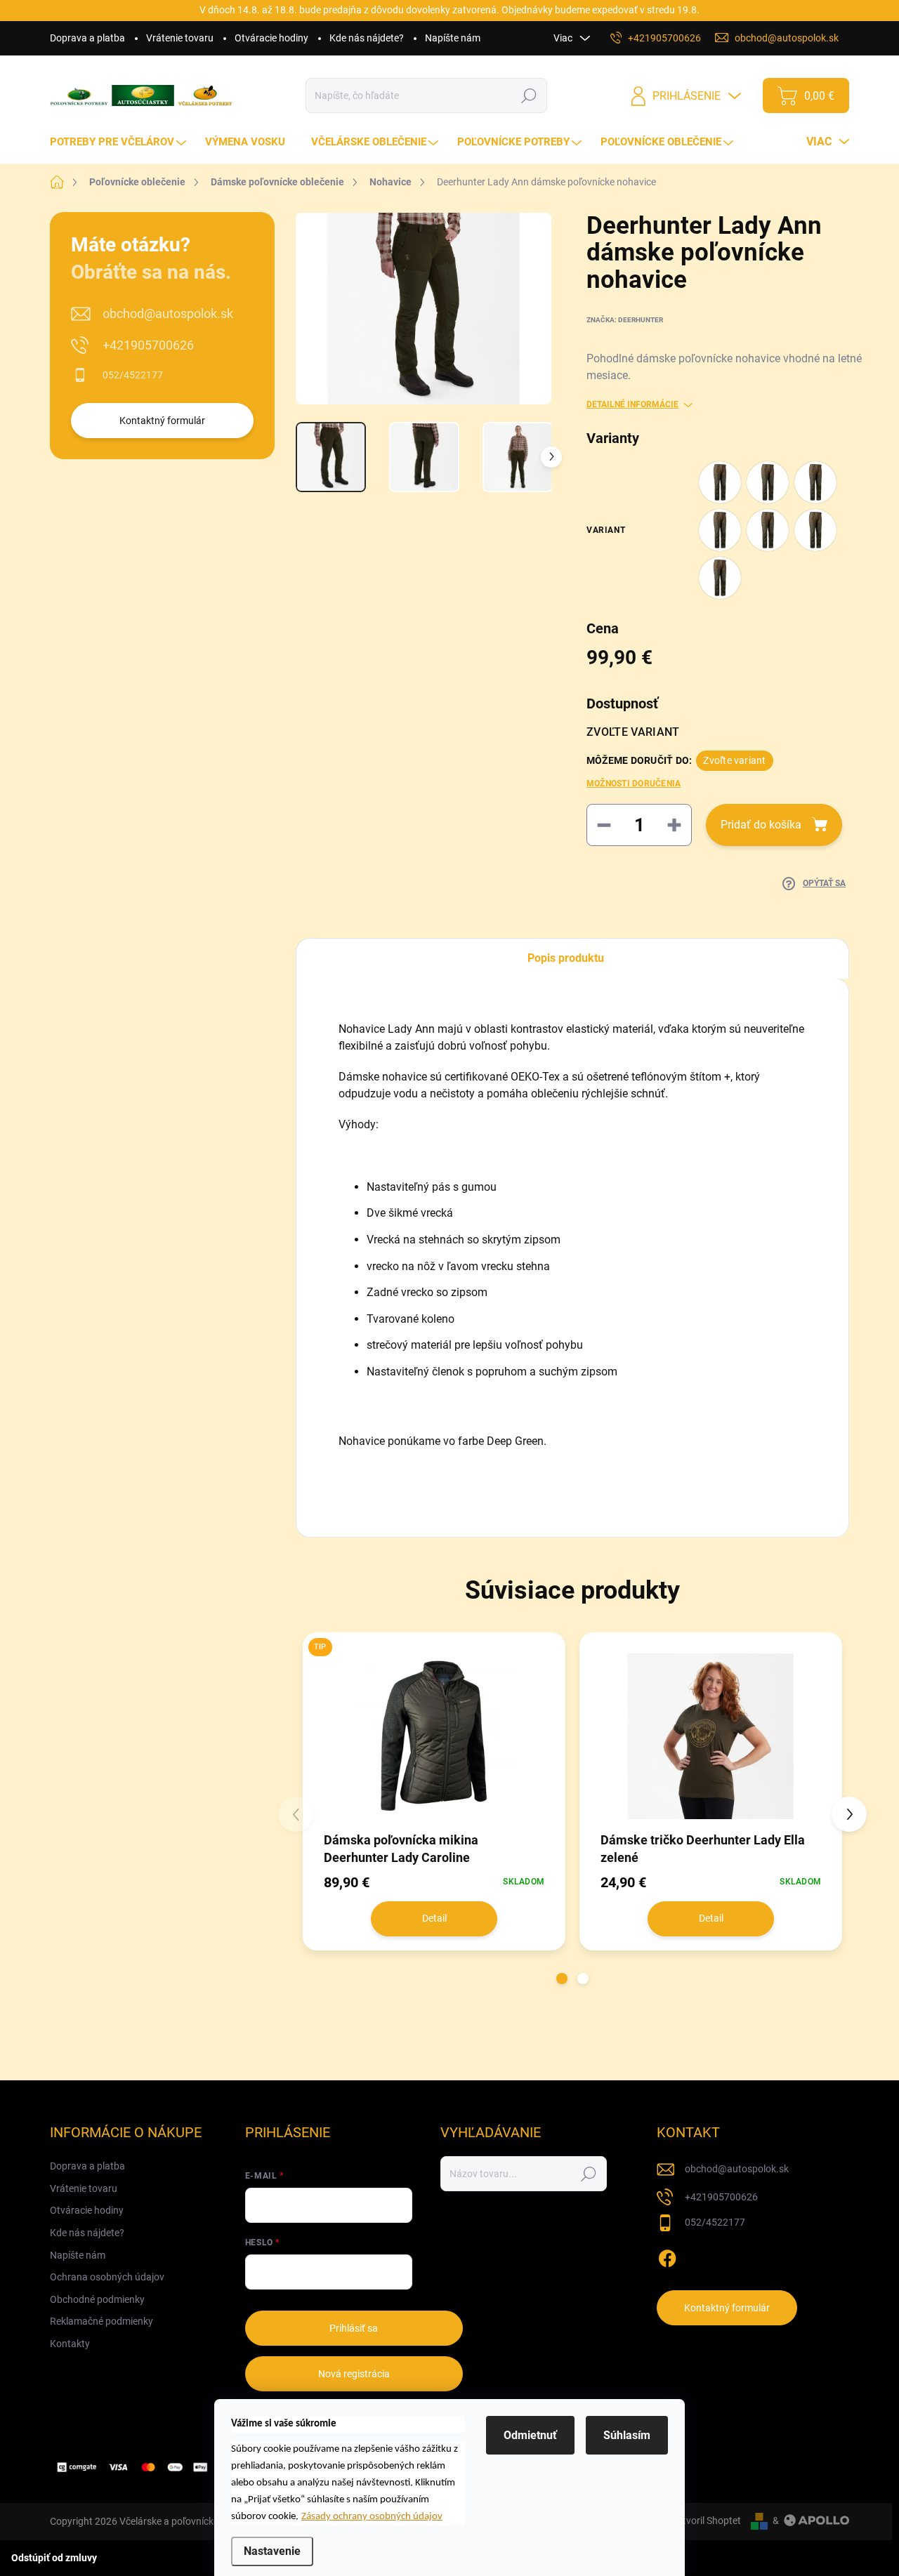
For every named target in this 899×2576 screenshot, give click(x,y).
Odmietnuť (530, 2435)
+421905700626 (148, 345)
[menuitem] (120, 142)
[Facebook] (667, 2256)
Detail (434, 1918)
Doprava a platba (87, 38)
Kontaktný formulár (162, 421)
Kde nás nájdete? (367, 38)
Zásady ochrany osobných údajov (372, 2517)
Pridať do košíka (761, 825)
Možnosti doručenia (634, 784)
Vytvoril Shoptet (706, 2521)
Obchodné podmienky (97, 2299)
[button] (562, 1979)
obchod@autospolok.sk (168, 313)
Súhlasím (627, 2435)
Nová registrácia (354, 2374)
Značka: (625, 320)
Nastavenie (272, 2551)
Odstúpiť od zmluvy (54, 2558)
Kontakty (70, 2344)
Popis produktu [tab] (566, 958)
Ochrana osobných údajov (107, 2277)
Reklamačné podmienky (101, 2321)
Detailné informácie (632, 404)
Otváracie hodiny (271, 38)
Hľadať (529, 95)
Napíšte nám (453, 38)
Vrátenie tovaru (180, 38)
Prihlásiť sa (354, 2328)
